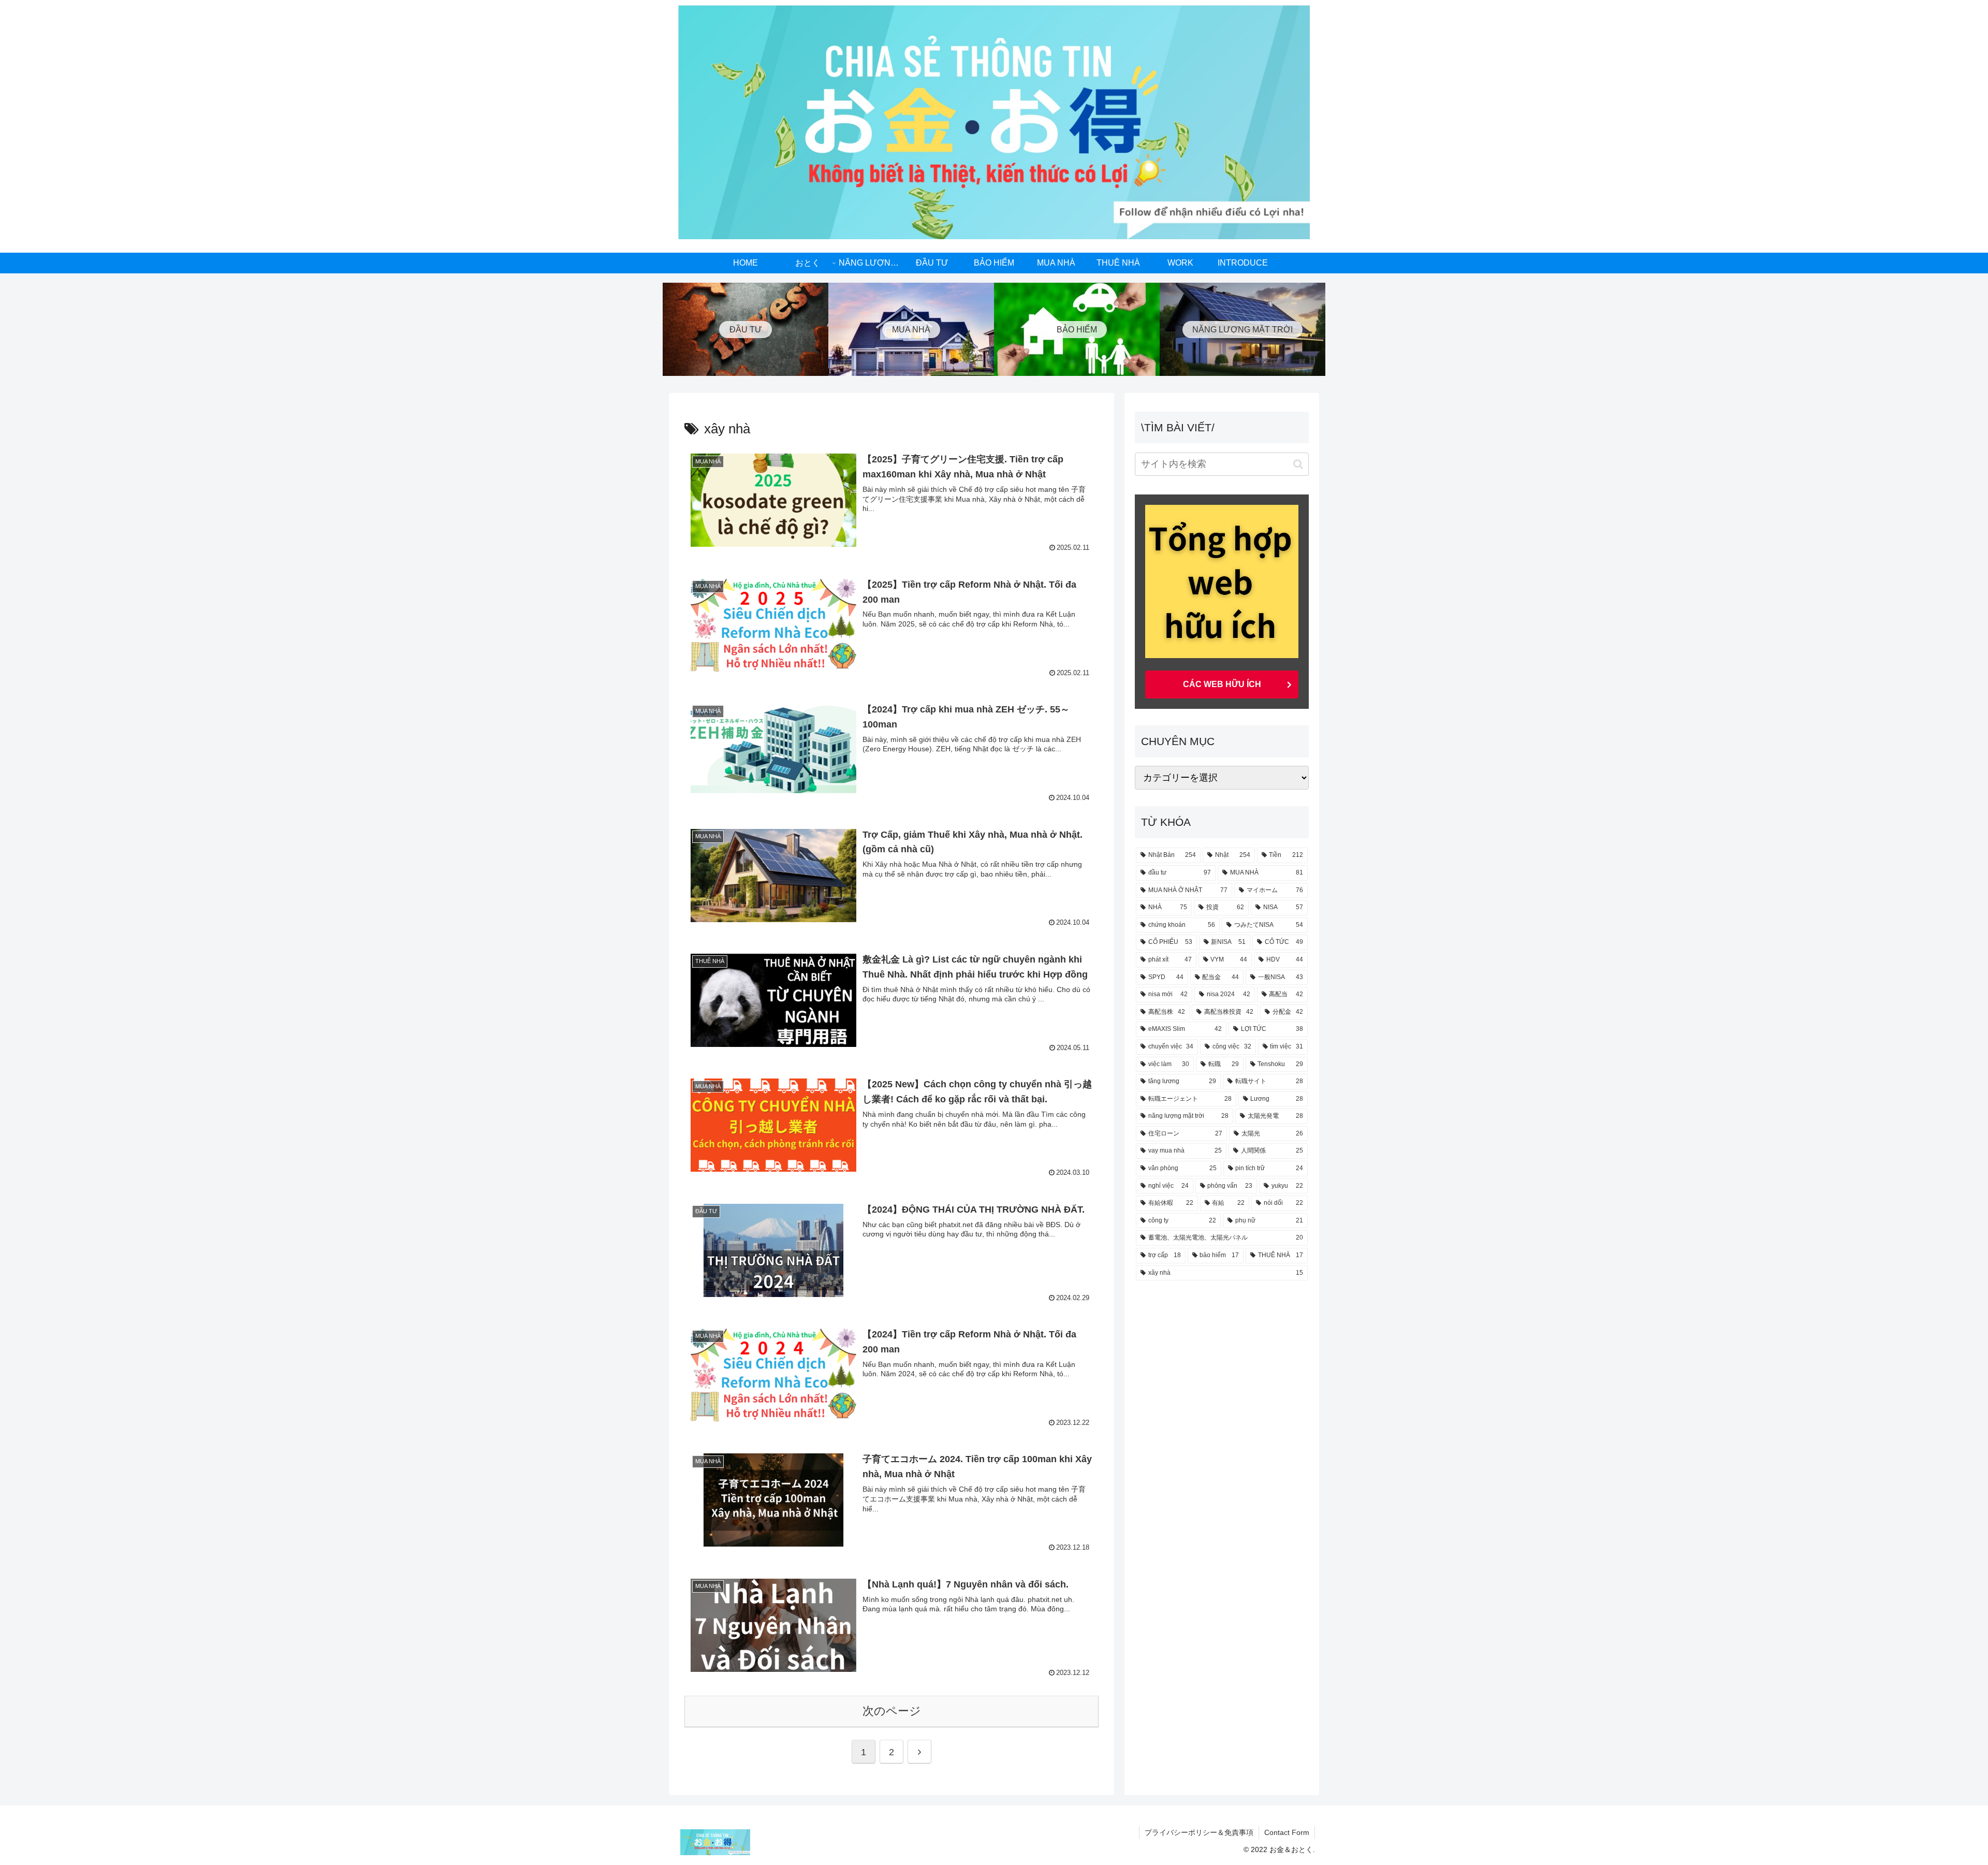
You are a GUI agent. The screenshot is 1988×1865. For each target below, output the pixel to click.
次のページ (892, 1711)
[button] (1298, 464)
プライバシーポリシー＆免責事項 (1199, 1832)
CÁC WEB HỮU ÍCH (1222, 684)
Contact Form (1287, 1832)
